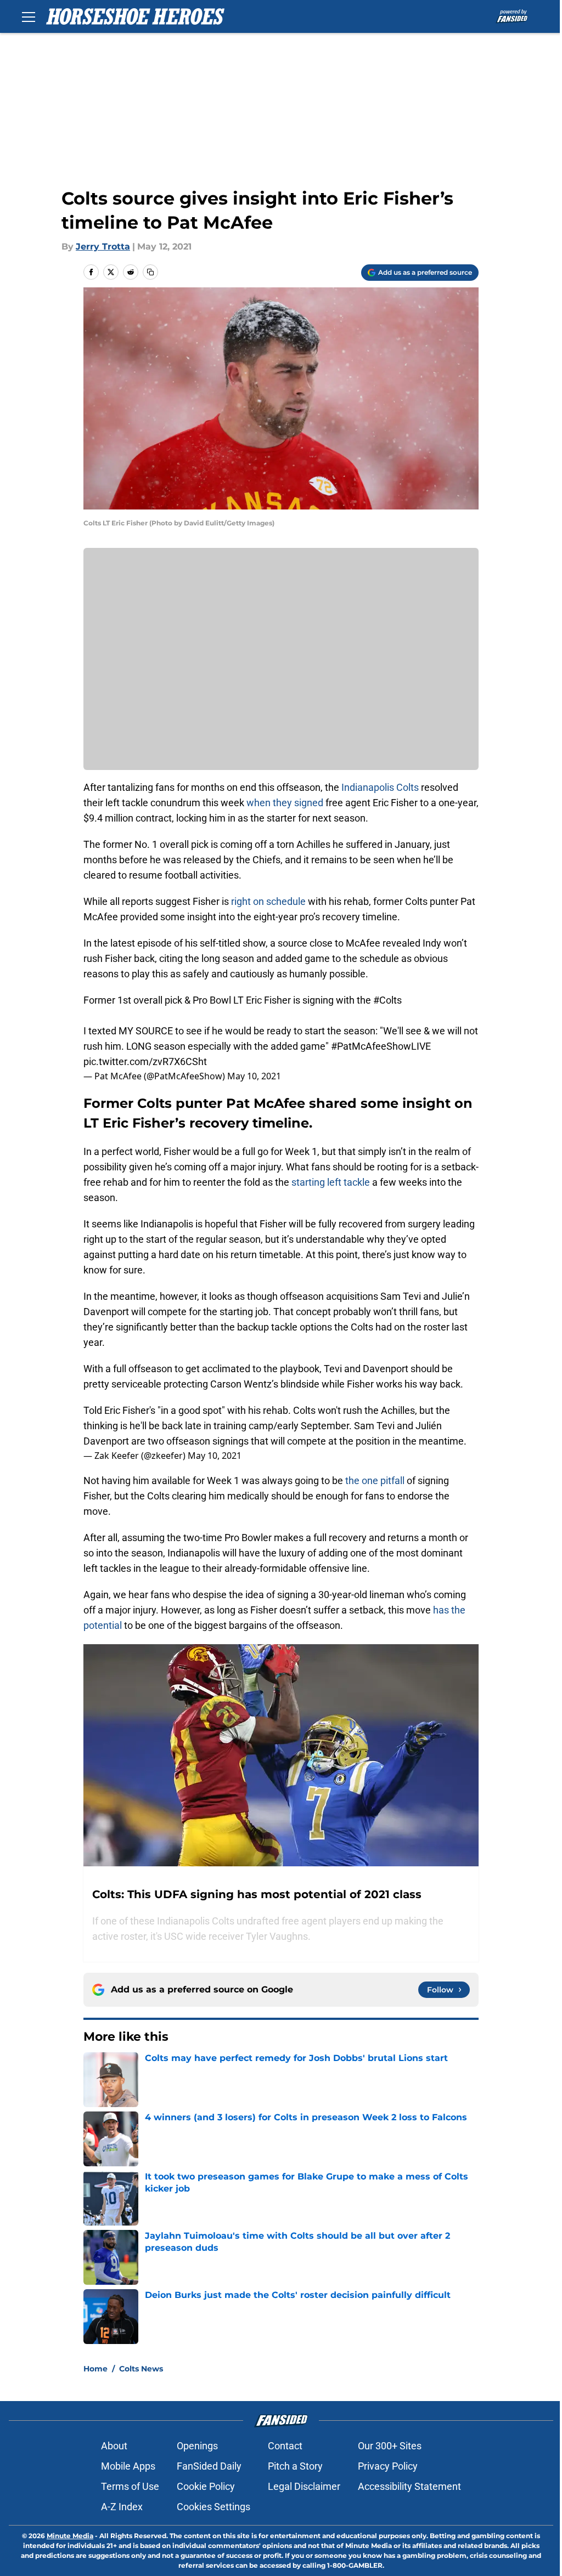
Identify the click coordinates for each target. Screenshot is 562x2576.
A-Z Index (122, 2507)
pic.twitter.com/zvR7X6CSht (145, 1061)
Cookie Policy (206, 2486)
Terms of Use (130, 2486)
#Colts (387, 1000)
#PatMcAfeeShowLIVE (381, 1046)
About (114, 2446)
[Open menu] (29, 16)
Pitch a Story (295, 2466)
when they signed (285, 803)
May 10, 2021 (254, 1076)
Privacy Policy (388, 2466)
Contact (285, 2446)
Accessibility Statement (409, 2486)
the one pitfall (375, 1481)
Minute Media (70, 2536)
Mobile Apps (128, 2466)
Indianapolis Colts (380, 787)
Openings (197, 2446)
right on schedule (268, 901)
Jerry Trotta (103, 247)
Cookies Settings (213, 2507)
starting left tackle (331, 1182)
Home (95, 2369)
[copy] (150, 272)
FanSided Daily (209, 2466)
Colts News (141, 2369)
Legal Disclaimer (304, 2486)
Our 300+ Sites (390, 2446)
